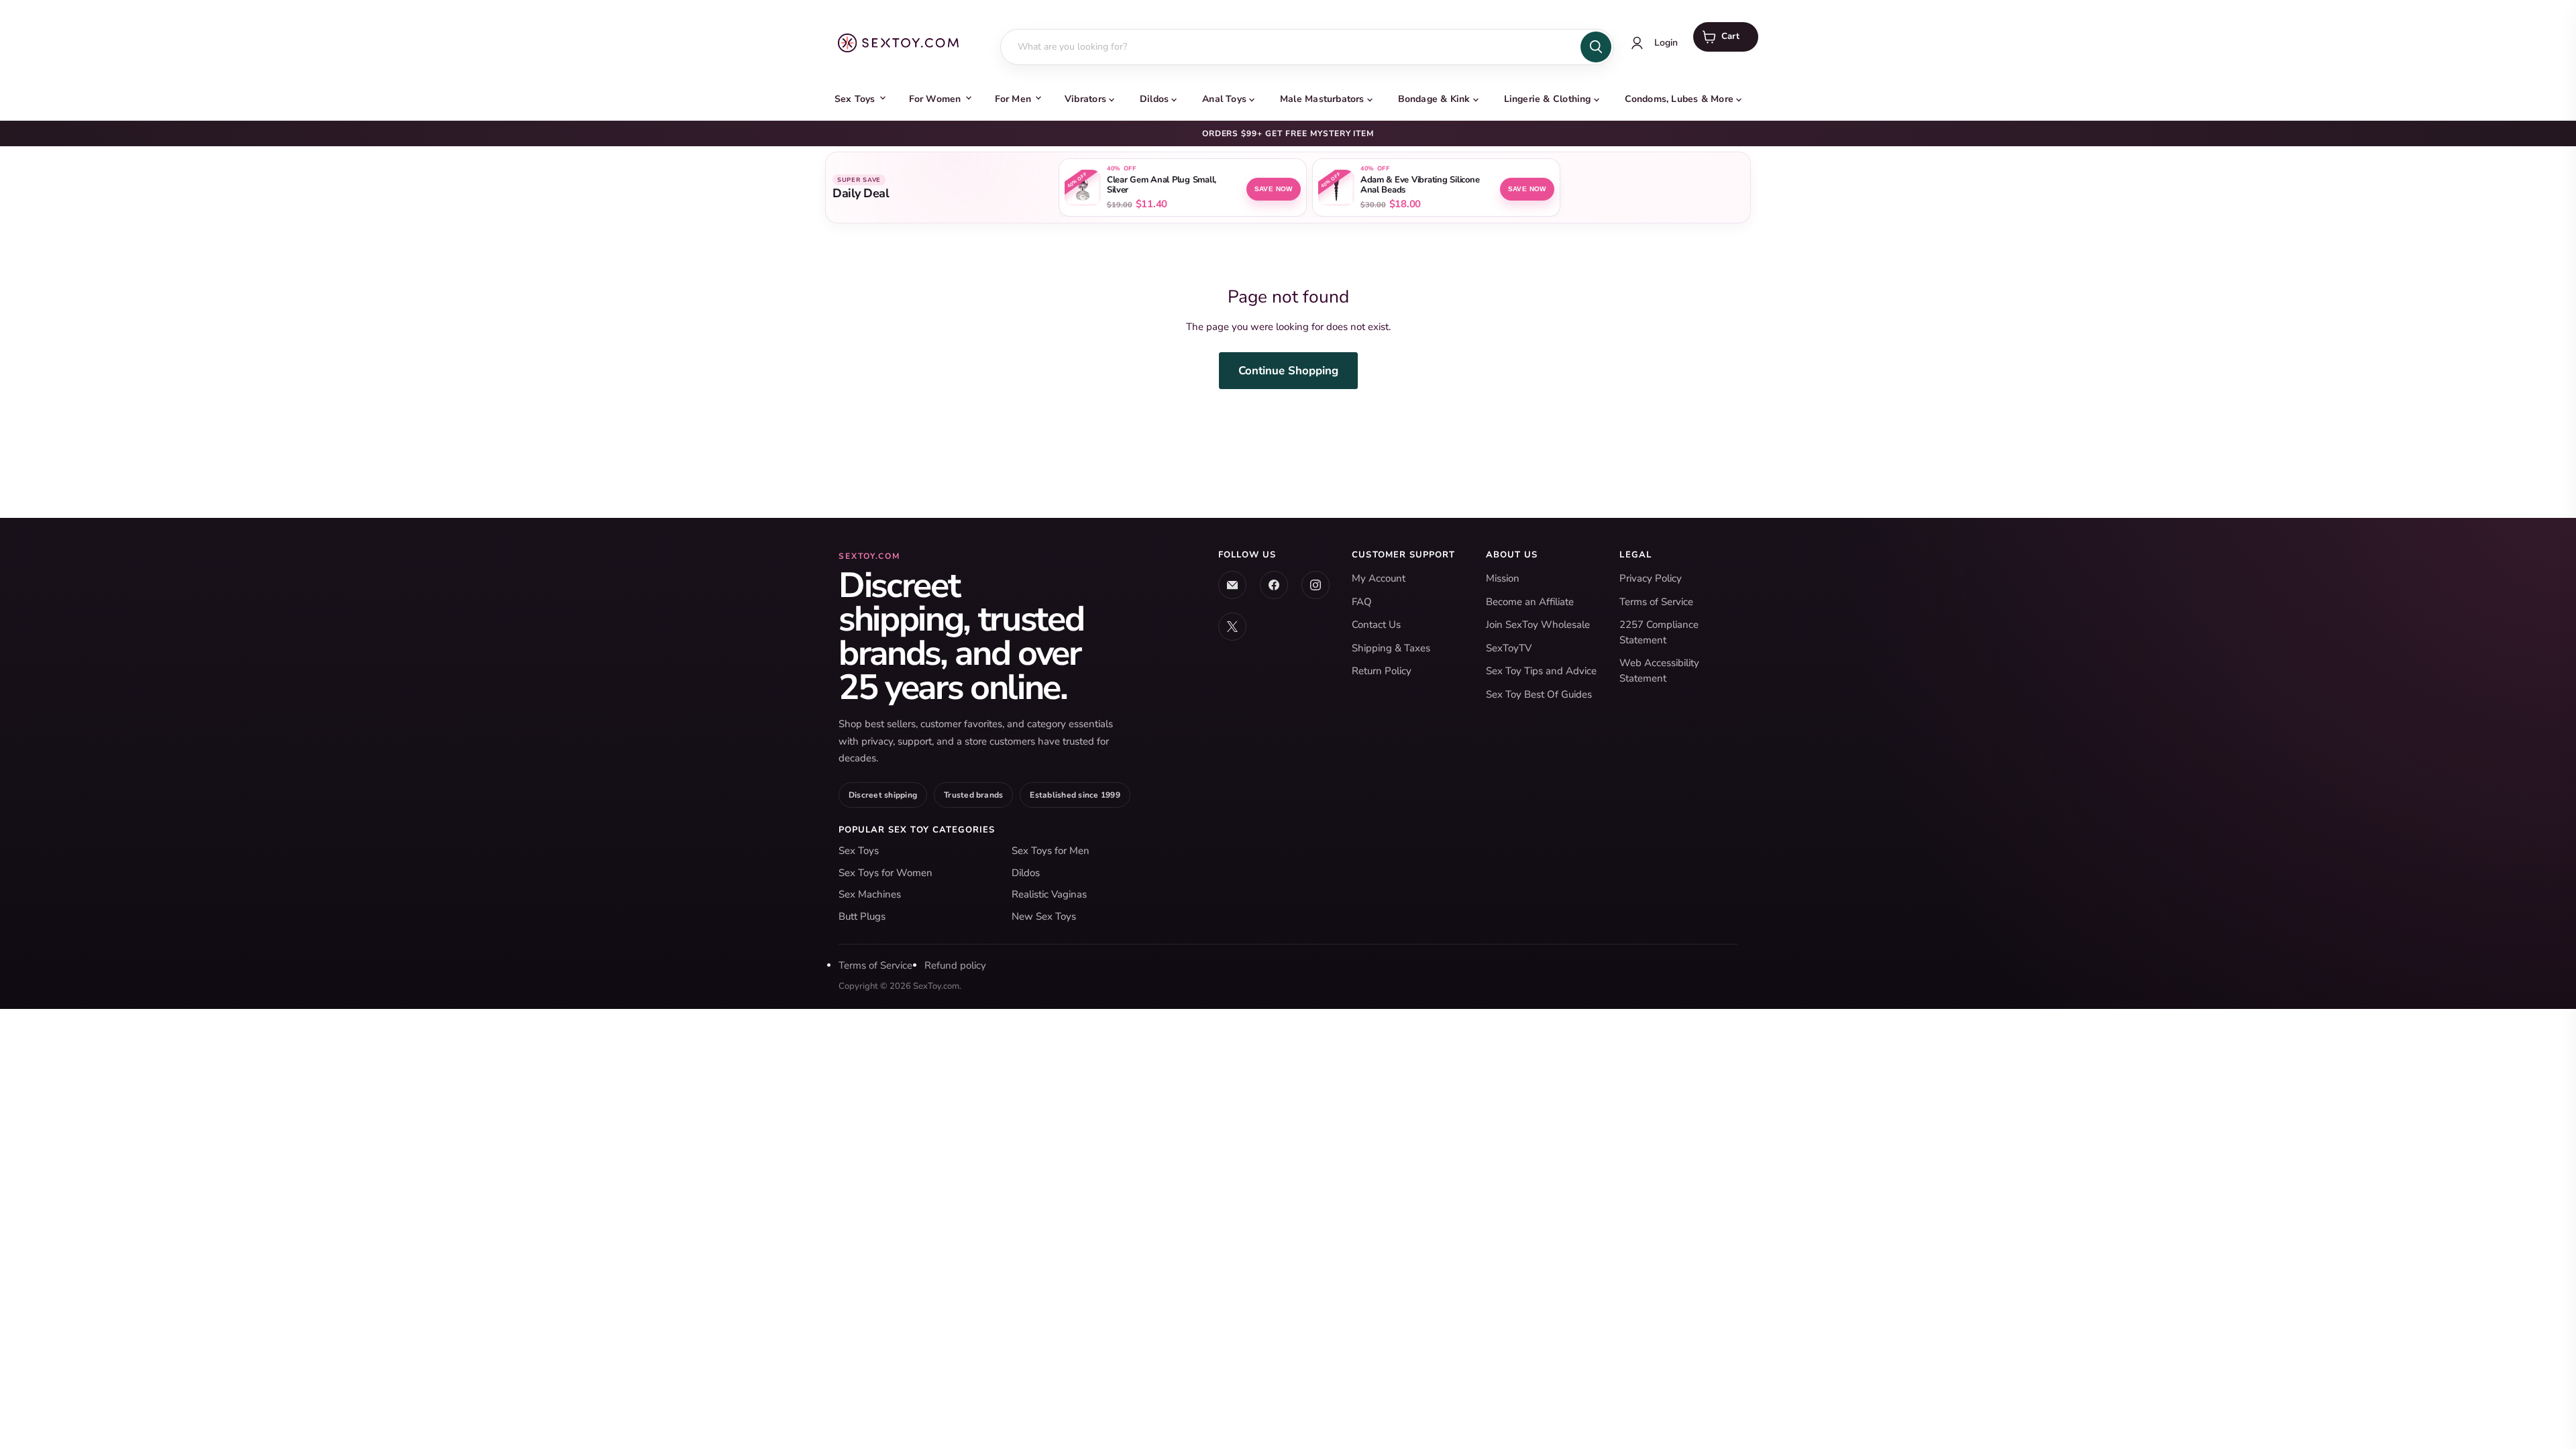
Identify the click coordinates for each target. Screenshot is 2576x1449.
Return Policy (1382, 671)
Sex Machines (870, 894)
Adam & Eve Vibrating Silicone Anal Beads (1420, 185)
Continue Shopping (1288, 371)
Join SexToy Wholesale (1538, 625)
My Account (1379, 578)
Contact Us (1376, 625)
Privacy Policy (1651, 578)
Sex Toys (855, 99)
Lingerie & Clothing (1548, 99)
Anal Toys (1224, 99)
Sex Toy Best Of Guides (1539, 694)
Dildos (1154, 99)
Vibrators (1085, 99)
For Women (935, 99)
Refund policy (955, 965)
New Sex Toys (1044, 916)
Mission (1503, 578)
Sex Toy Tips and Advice (1541, 671)
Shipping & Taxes (1391, 648)
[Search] (1596, 47)
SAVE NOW (1274, 189)
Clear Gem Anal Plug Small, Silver (1162, 185)
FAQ (1362, 602)
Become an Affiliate (1530, 602)
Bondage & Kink (1434, 99)
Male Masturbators (1322, 99)
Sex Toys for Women (885, 873)
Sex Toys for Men (1051, 851)
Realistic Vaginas (1049, 894)
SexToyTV (1509, 648)
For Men (1013, 99)
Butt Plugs (862, 916)
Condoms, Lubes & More (1679, 99)
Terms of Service (1656, 602)
